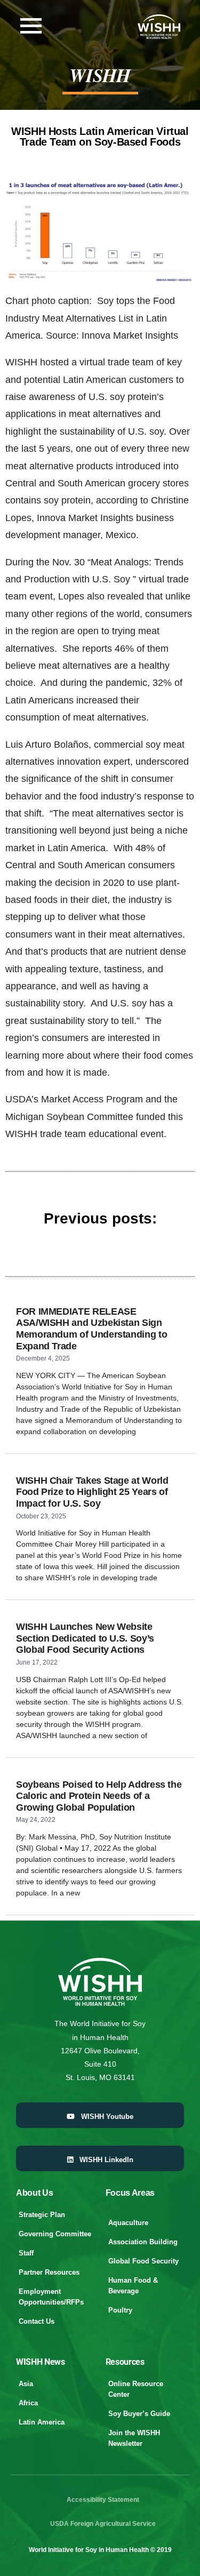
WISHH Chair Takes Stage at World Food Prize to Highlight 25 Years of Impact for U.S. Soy (92, 1492)
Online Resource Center (136, 2389)
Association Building (143, 2242)
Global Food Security (143, 2261)
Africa (28, 2403)
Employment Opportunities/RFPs (51, 2297)
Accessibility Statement (103, 2500)
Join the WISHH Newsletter (134, 2438)
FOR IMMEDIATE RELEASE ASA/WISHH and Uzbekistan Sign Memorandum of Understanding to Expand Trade (91, 1329)
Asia (26, 2384)
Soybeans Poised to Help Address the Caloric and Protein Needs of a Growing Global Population (99, 1796)
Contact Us (37, 2321)
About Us (34, 2193)
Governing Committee (55, 2234)
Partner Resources (49, 2272)
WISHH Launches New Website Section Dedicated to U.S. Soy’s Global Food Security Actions (85, 1638)
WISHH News (41, 2362)
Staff (26, 2253)
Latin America (42, 2422)
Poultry (120, 2310)
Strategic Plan (42, 2215)
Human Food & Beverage (133, 2286)
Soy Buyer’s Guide (139, 2414)
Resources (125, 2362)
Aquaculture (128, 2223)
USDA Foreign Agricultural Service (103, 2524)
